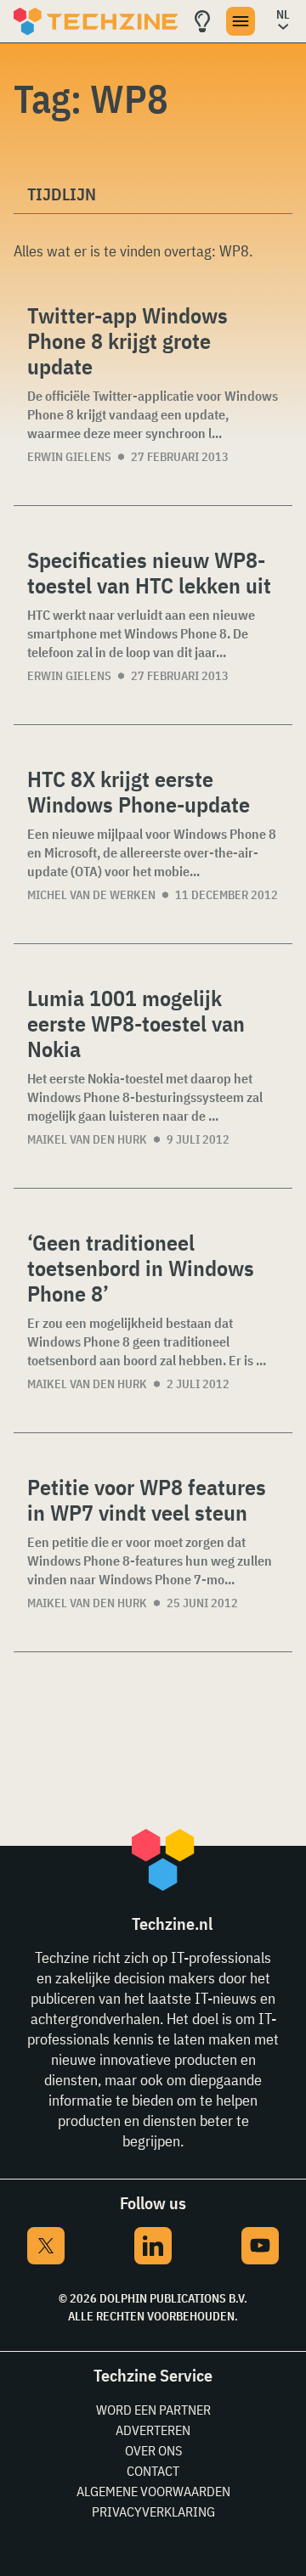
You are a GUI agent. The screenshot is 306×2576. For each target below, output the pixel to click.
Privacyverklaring (153, 2511)
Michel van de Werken (91, 895)
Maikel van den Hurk (87, 1139)
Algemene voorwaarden (153, 2491)
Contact (153, 2471)
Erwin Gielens (69, 457)
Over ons (153, 2450)
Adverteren (153, 2430)
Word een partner (153, 2410)
